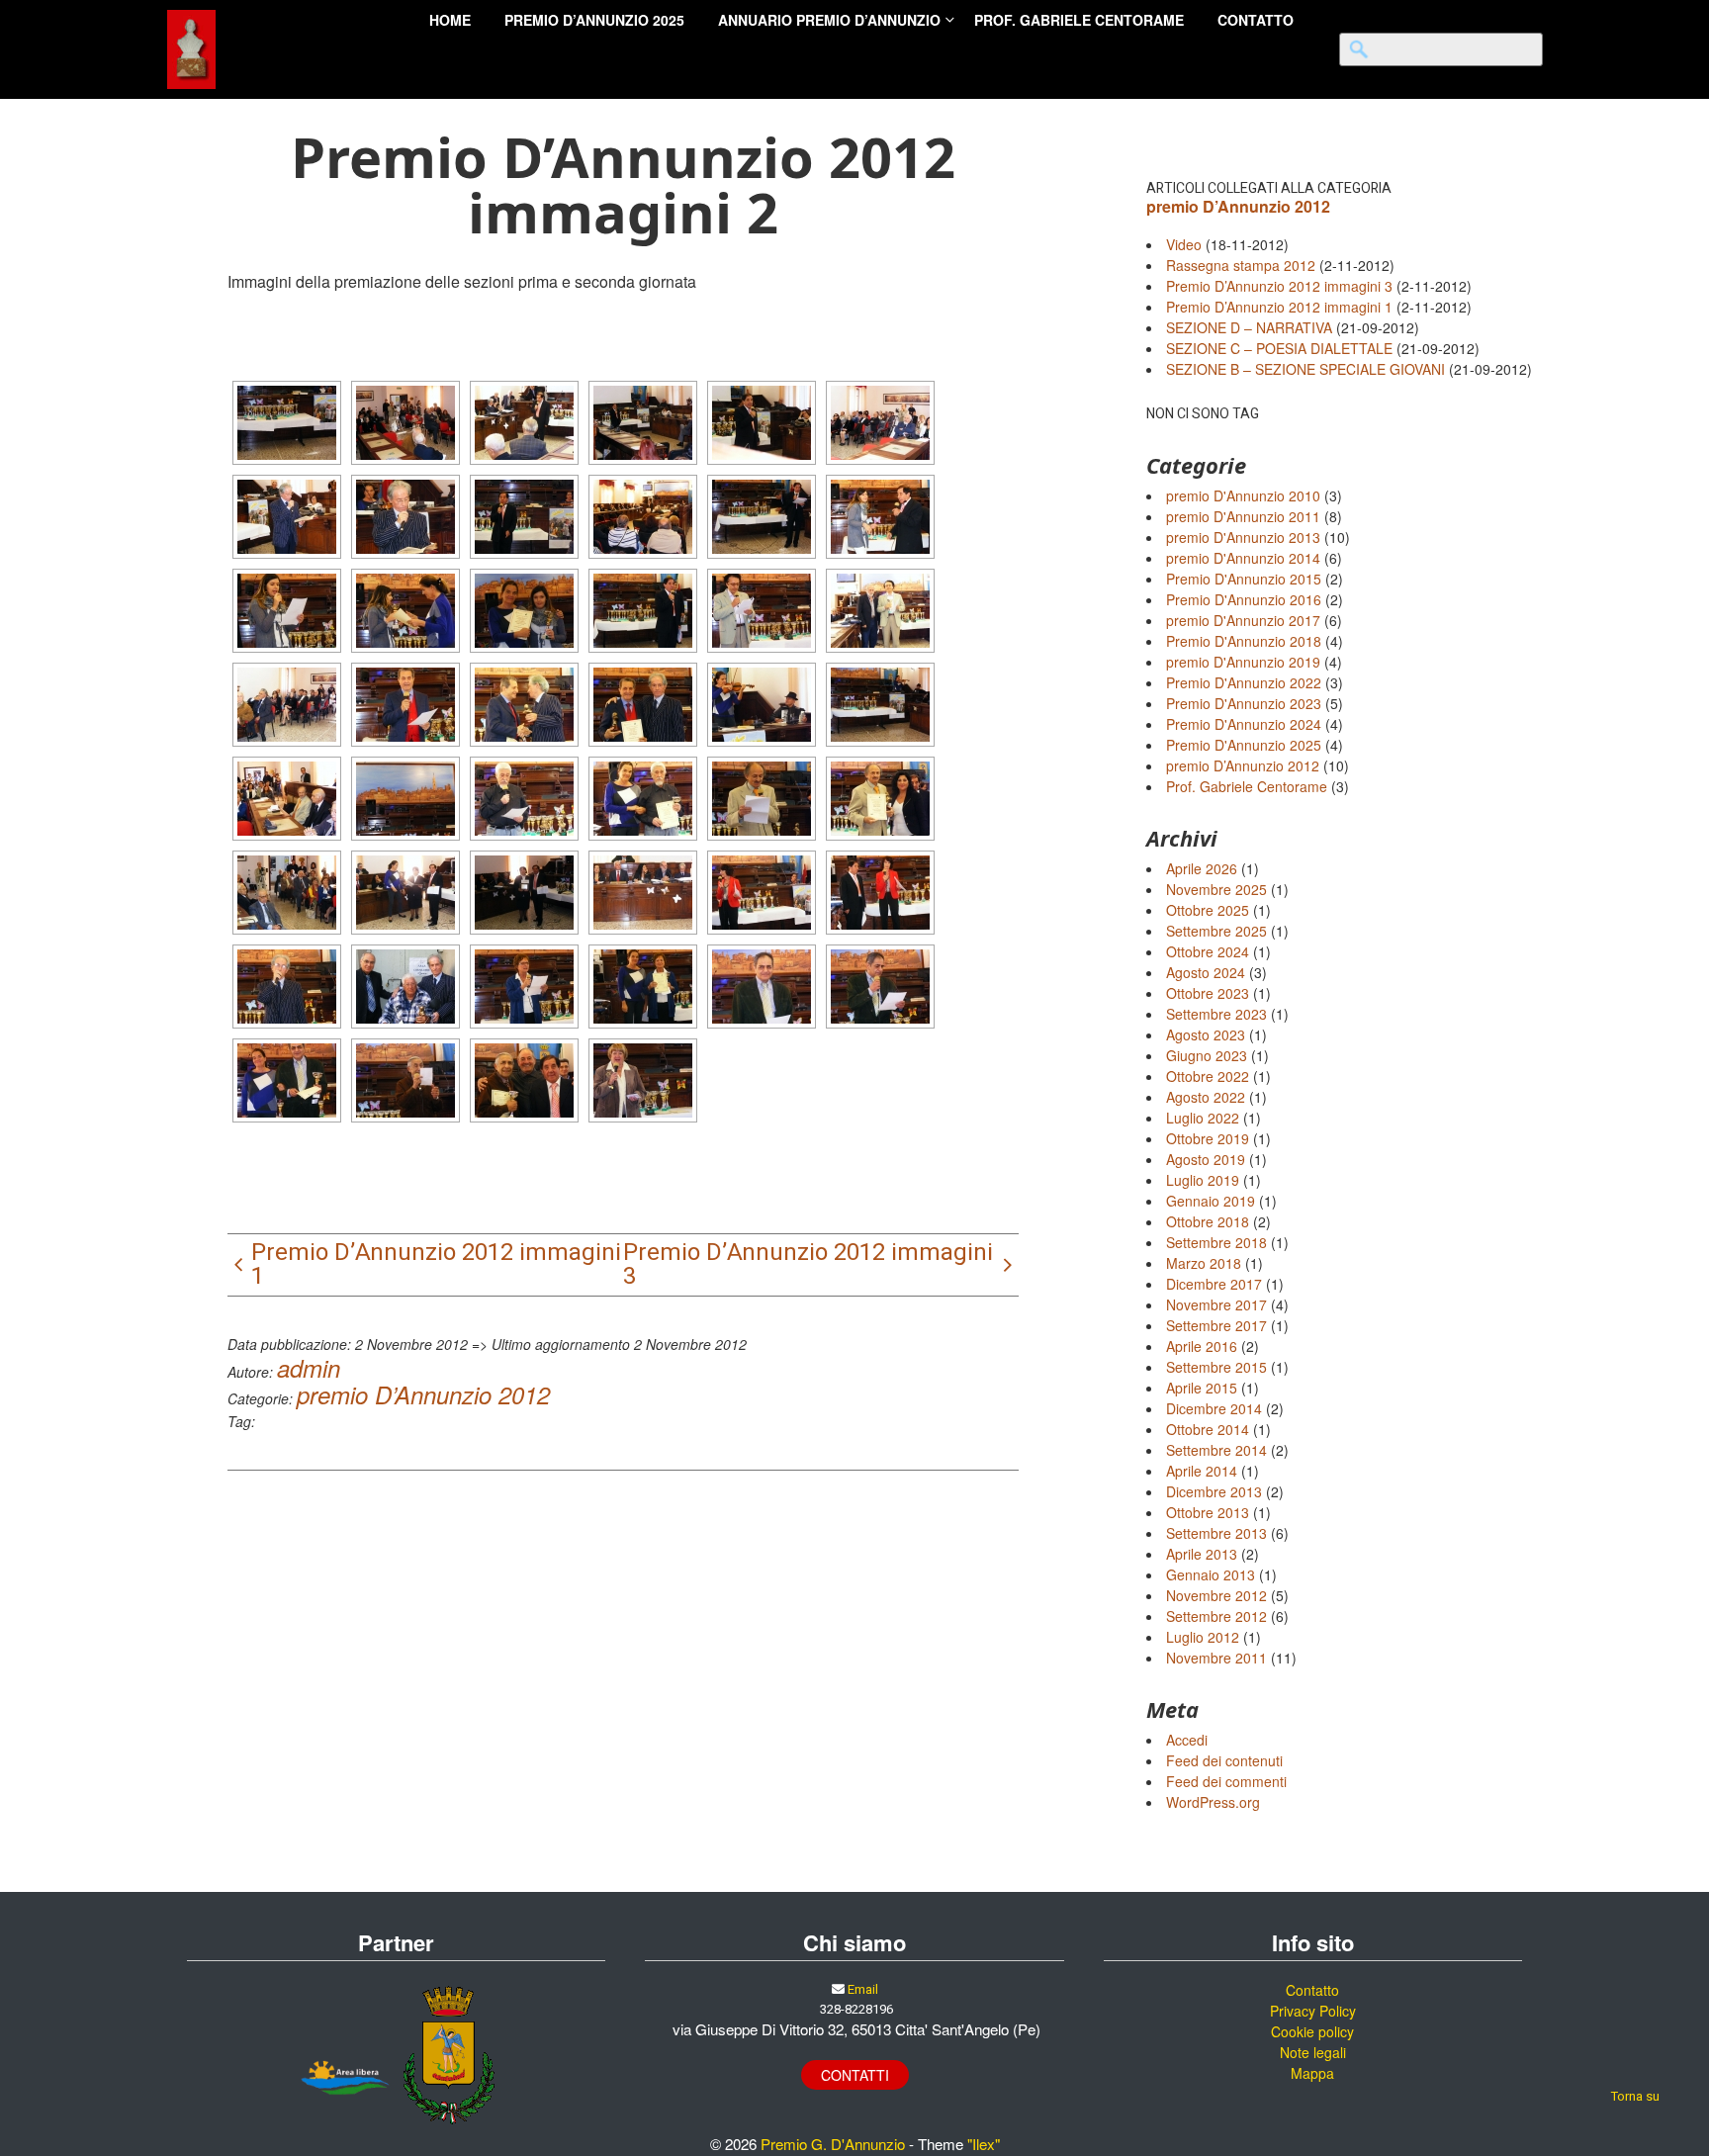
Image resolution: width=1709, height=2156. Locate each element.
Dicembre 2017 (1214, 1284)
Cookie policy (1312, 2031)
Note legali (1313, 2052)
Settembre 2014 (1216, 1450)
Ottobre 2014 (1208, 1429)
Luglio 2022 (1203, 1118)
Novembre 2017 (1216, 1304)
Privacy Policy (1313, 2011)
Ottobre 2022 (1208, 1076)
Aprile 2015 (1202, 1388)
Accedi (1187, 1740)
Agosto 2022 (1206, 1097)
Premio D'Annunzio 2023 (1244, 703)
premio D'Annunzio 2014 (1243, 558)
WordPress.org (1213, 1802)
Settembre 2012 (1216, 1616)
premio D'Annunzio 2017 (1243, 620)
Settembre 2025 (1216, 931)
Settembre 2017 (1216, 1325)
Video (1184, 244)
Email (863, 1989)
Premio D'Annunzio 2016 (1244, 599)
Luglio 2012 (1203, 1637)
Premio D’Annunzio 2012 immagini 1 (1279, 307)
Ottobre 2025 (1208, 910)
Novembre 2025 (1216, 889)
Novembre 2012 (1216, 1595)
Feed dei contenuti (1224, 1760)
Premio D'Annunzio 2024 (1244, 724)
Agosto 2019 (1206, 1159)
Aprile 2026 (1202, 868)
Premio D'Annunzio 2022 (1244, 682)
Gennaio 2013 (1211, 1574)
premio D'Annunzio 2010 (1243, 495)
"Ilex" (984, 2144)
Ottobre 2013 (1208, 1512)
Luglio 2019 (1203, 1180)
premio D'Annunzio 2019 (1243, 662)
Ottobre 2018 (1208, 1221)
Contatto (1312, 1990)
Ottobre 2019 (1208, 1138)
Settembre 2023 (1216, 1014)
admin (309, 1368)
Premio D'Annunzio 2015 (1244, 579)
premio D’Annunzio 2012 (423, 1394)
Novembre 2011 (1216, 1658)
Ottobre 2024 (1208, 951)
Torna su (1635, 2096)
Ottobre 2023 (1208, 993)
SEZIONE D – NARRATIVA (1249, 327)
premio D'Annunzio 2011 (1243, 516)
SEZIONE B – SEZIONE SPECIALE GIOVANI (1305, 369)
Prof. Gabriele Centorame (1247, 786)
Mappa (1312, 2073)
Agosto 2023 (1206, 1034)
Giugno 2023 (1207, 1055)
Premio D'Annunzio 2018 (1244, 641)
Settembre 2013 (1216, 1533)
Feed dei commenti (1226, 1781)
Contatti (855, 2075)
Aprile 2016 (1202, 1346)
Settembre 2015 (1216, 1367)
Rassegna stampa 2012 (1241, 265)
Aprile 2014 (1202, 1471)
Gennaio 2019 (1211, 1201)
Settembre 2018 (1216, 1242)
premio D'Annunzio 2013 (1243, 537)
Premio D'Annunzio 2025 (1244, 745)
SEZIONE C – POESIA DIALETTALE (1279, 348)
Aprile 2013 (1202, 1554)
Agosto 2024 (1206, 972)
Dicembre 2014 (1214, 1408)
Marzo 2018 (1204, 1263)
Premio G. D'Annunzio (833, 2144)
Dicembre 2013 (1214, 1491)
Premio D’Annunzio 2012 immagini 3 (1279, 286)
